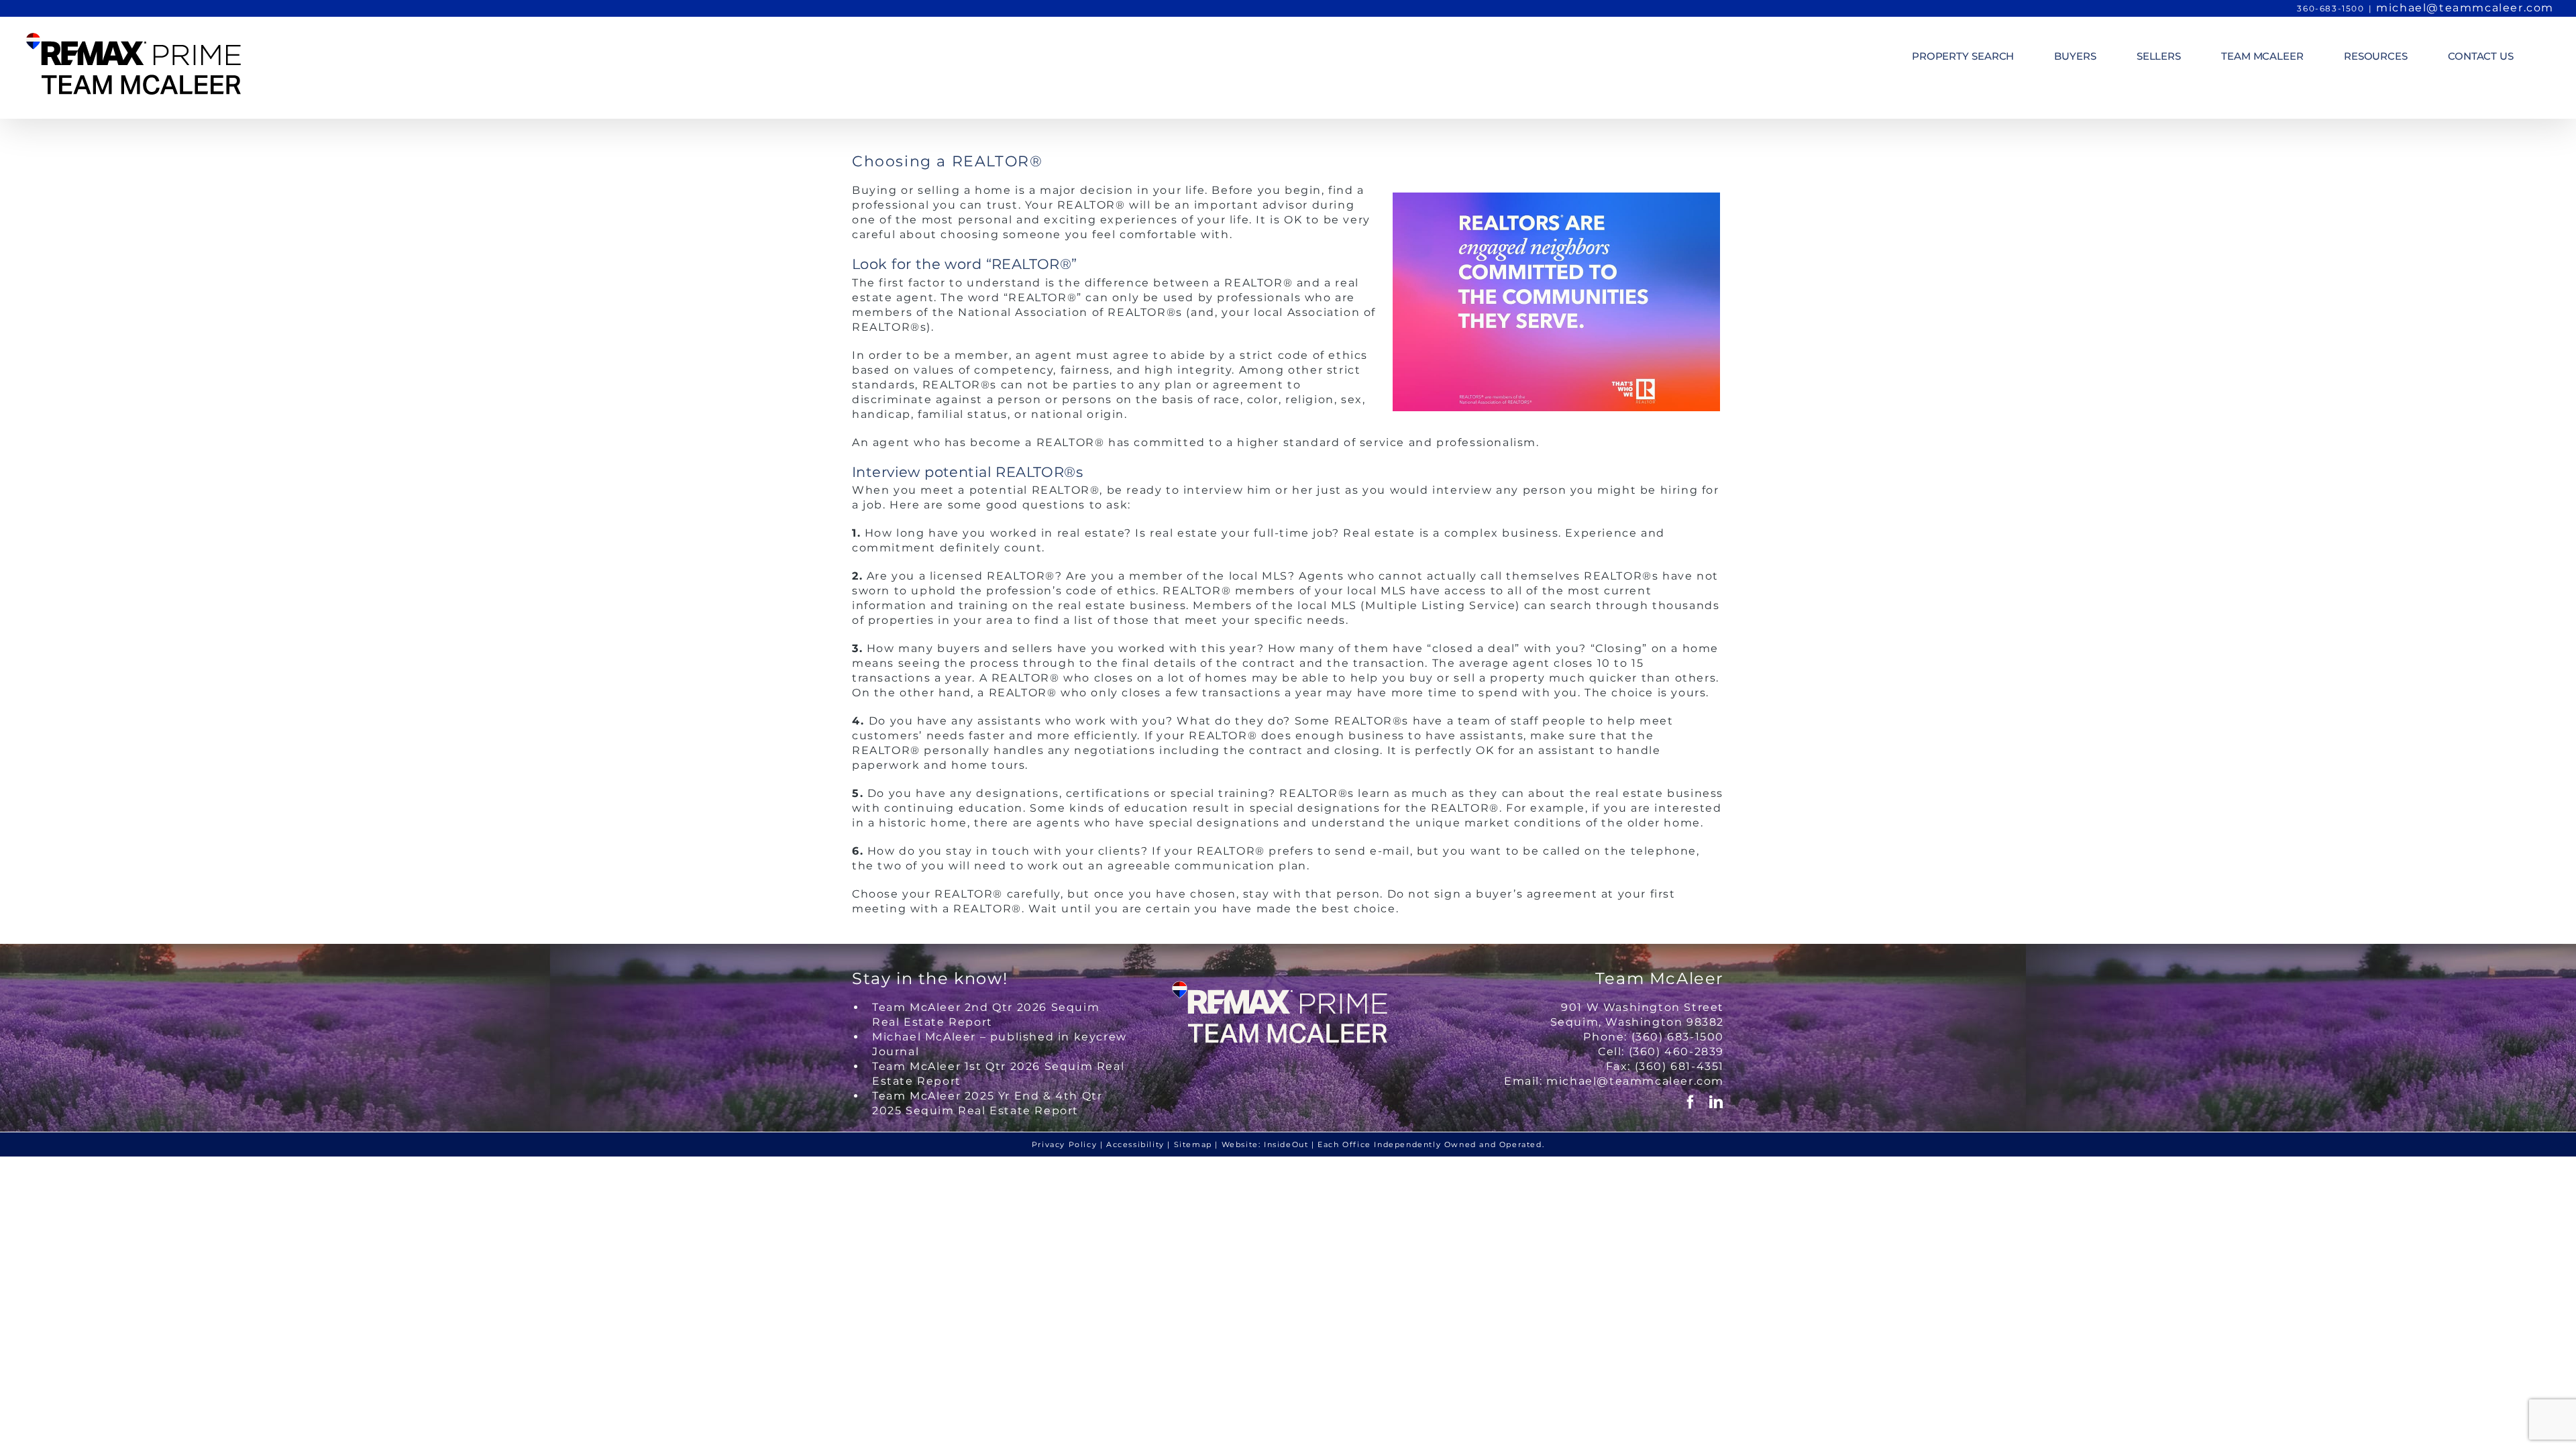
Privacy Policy (1064, 1144)
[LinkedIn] (1717, 1102)
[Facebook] (1691, 1102)
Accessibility (1135, 1144)
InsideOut (1286, 1144)
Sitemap (1193, 1144)
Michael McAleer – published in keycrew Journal (1000, 1044)
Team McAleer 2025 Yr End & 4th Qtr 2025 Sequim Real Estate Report (987, 1103)
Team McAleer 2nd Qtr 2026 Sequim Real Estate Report (986, 1015)
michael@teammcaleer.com (2465, 8)
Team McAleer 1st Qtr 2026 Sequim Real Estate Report (998, 1074)
